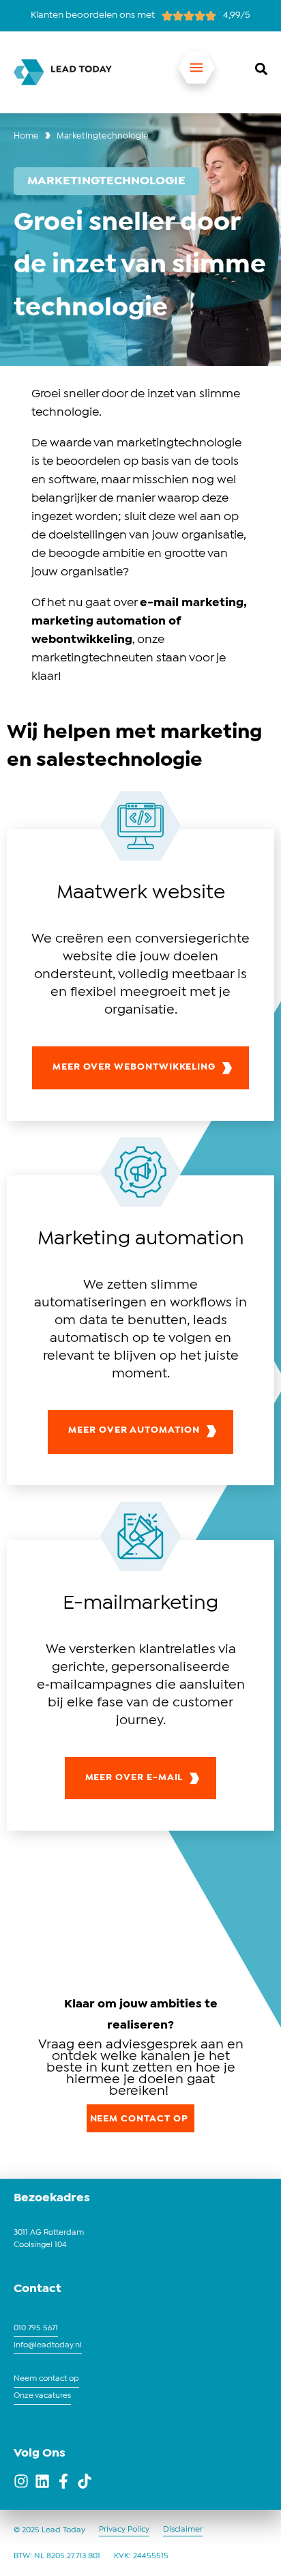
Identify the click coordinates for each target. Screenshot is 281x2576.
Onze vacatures (42, 2396)
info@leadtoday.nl (48, 2345)
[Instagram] (21, 2481)
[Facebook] (63, 2481)
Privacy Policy (124, 2530)
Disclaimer (183, 2530)
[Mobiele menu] (196, 72)
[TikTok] (85, 2481)
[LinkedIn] (42, 2481)
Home (26, 136)
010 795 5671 (36, 2328)
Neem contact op (46, 2379)
